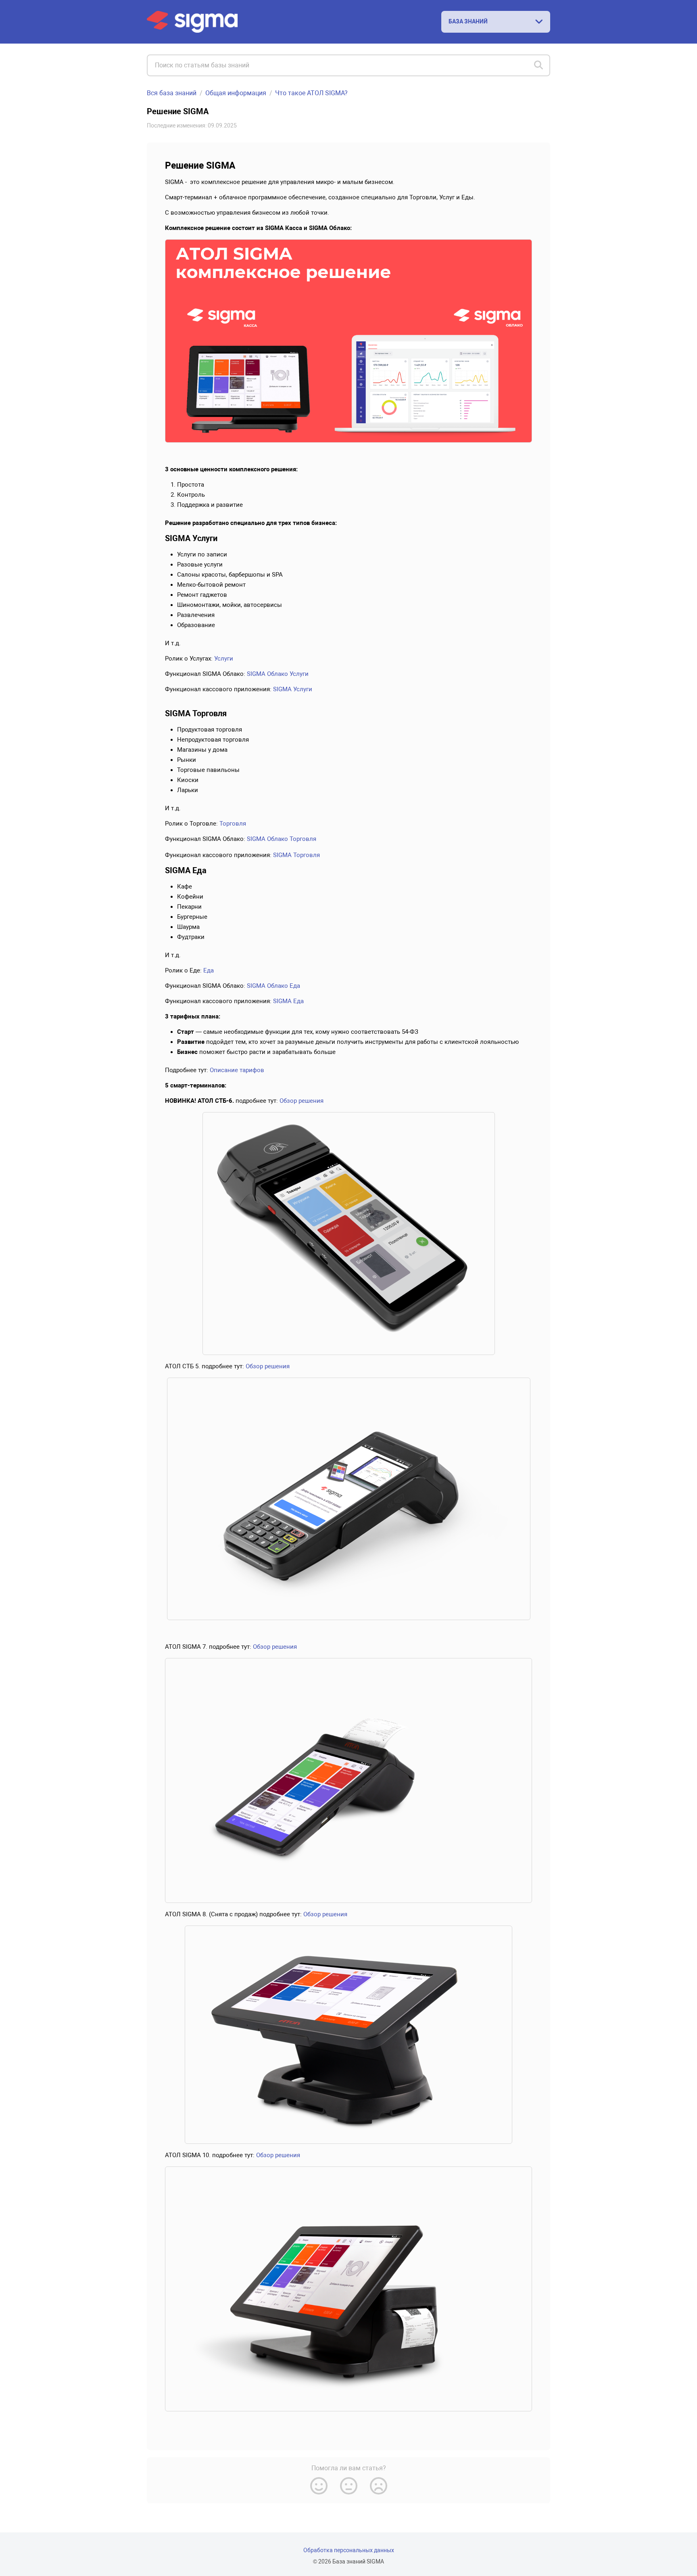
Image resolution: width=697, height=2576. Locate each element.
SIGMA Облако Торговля (282, 839)
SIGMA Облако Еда (273, 986)
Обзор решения (302, 1101)
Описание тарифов (237, 1070)
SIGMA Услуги (293, 689)
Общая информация (236, 93)
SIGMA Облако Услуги (278, 674)
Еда (209, 970)
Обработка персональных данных (349, 2550)
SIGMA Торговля (296, 855)
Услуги (224, 659)
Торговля (233, 824)
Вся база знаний (172, 93)
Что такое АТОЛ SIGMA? (311, 93)
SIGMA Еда (288, 1001)
